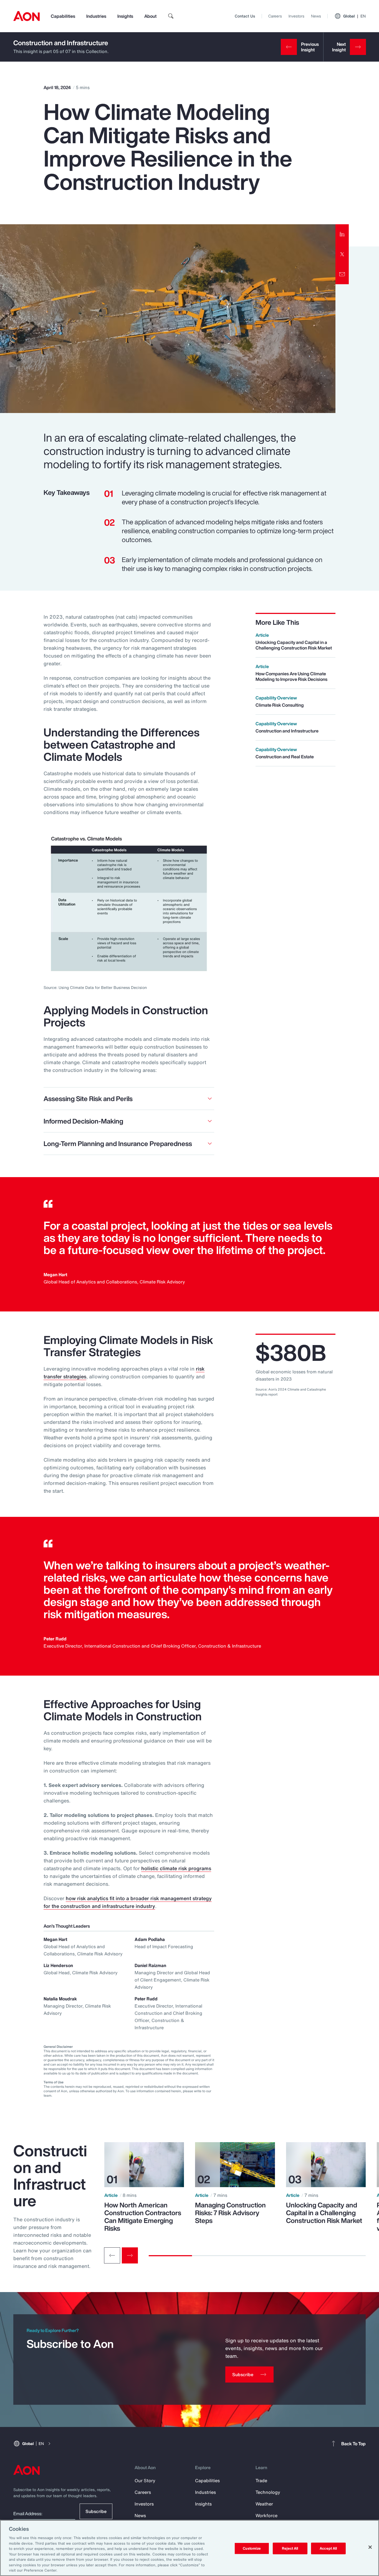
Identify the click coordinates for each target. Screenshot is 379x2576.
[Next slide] (130, 2255)
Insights (125, 16)
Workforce (266, 2515)
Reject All (290, 2548)
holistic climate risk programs (176, 1868)
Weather (264, 2504)
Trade (261, 2481)
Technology (268, 2492)
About (150, 16)
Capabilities (63, 16)
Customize (252, 2548)
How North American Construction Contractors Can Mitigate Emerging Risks (143, 2217)
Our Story (145, 2481)
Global (354, 16)
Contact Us (245, 16)
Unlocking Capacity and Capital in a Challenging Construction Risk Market (324, 2213)
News (316, 16)
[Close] (370, 2547)
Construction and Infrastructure (61, 43)
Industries (96, 16)
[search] (171, 16)
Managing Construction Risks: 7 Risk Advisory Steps (230, 2213)
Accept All (328, 2548)
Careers (275, 16)
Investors (296, 16)
